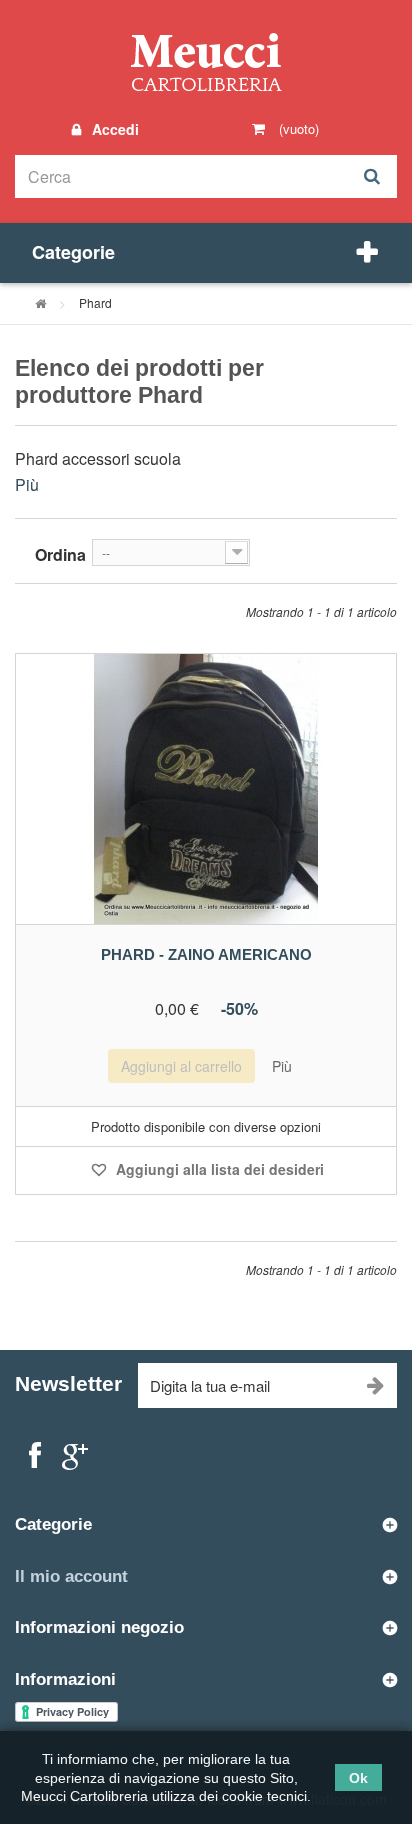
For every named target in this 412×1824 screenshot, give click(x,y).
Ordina (60, 554)
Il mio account (71, 1576)
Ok (358, 1778)
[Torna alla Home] (40, 302)
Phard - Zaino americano (206, 954)
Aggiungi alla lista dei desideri (218, 1169)
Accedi (113, 129)
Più (27, 484)
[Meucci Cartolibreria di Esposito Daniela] (206, 61)
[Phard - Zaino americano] (206, 789)
